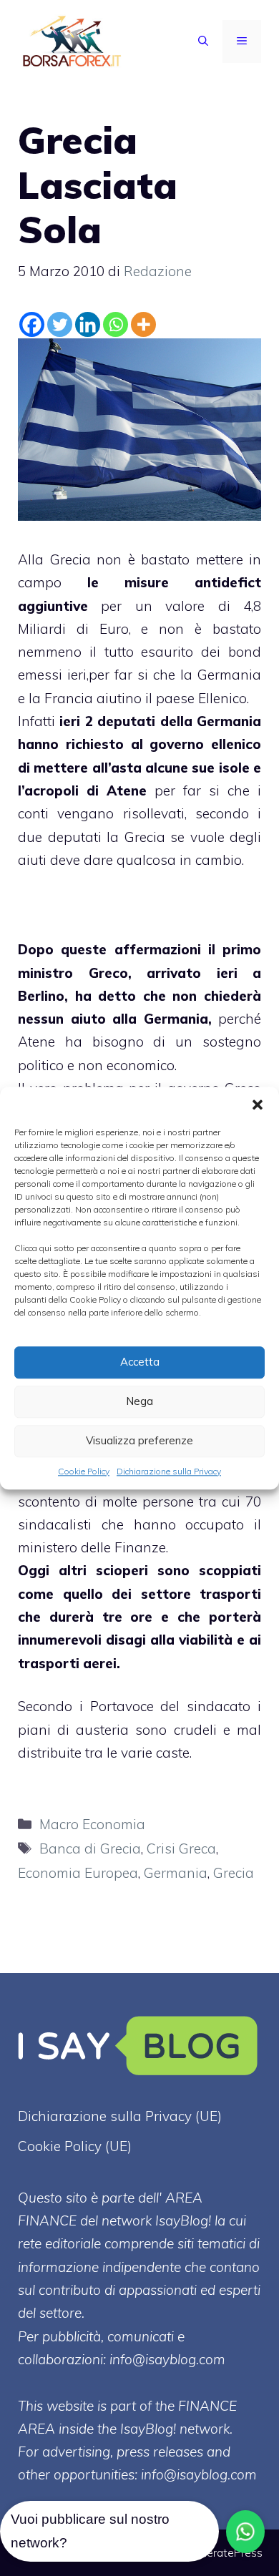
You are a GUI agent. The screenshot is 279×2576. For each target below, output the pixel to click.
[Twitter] (60, 324)
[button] (258, 1105)
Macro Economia (92, 1824)
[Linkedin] (88, 324)
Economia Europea (78, 1873)
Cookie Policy (84, 1471)
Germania (176, 1873)
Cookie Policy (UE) (75, 2146)
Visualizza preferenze (139, 1440)
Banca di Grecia (90, 1848)
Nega (139, 1401)
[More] (143, 324)
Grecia (234, 1873)
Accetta (140, 1362)
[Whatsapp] (116, 324)
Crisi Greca (181, 1848)
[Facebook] (32, 324)
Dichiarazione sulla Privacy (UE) (120, 2116)
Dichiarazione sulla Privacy (169, 1471)
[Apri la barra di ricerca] (203, 41)
